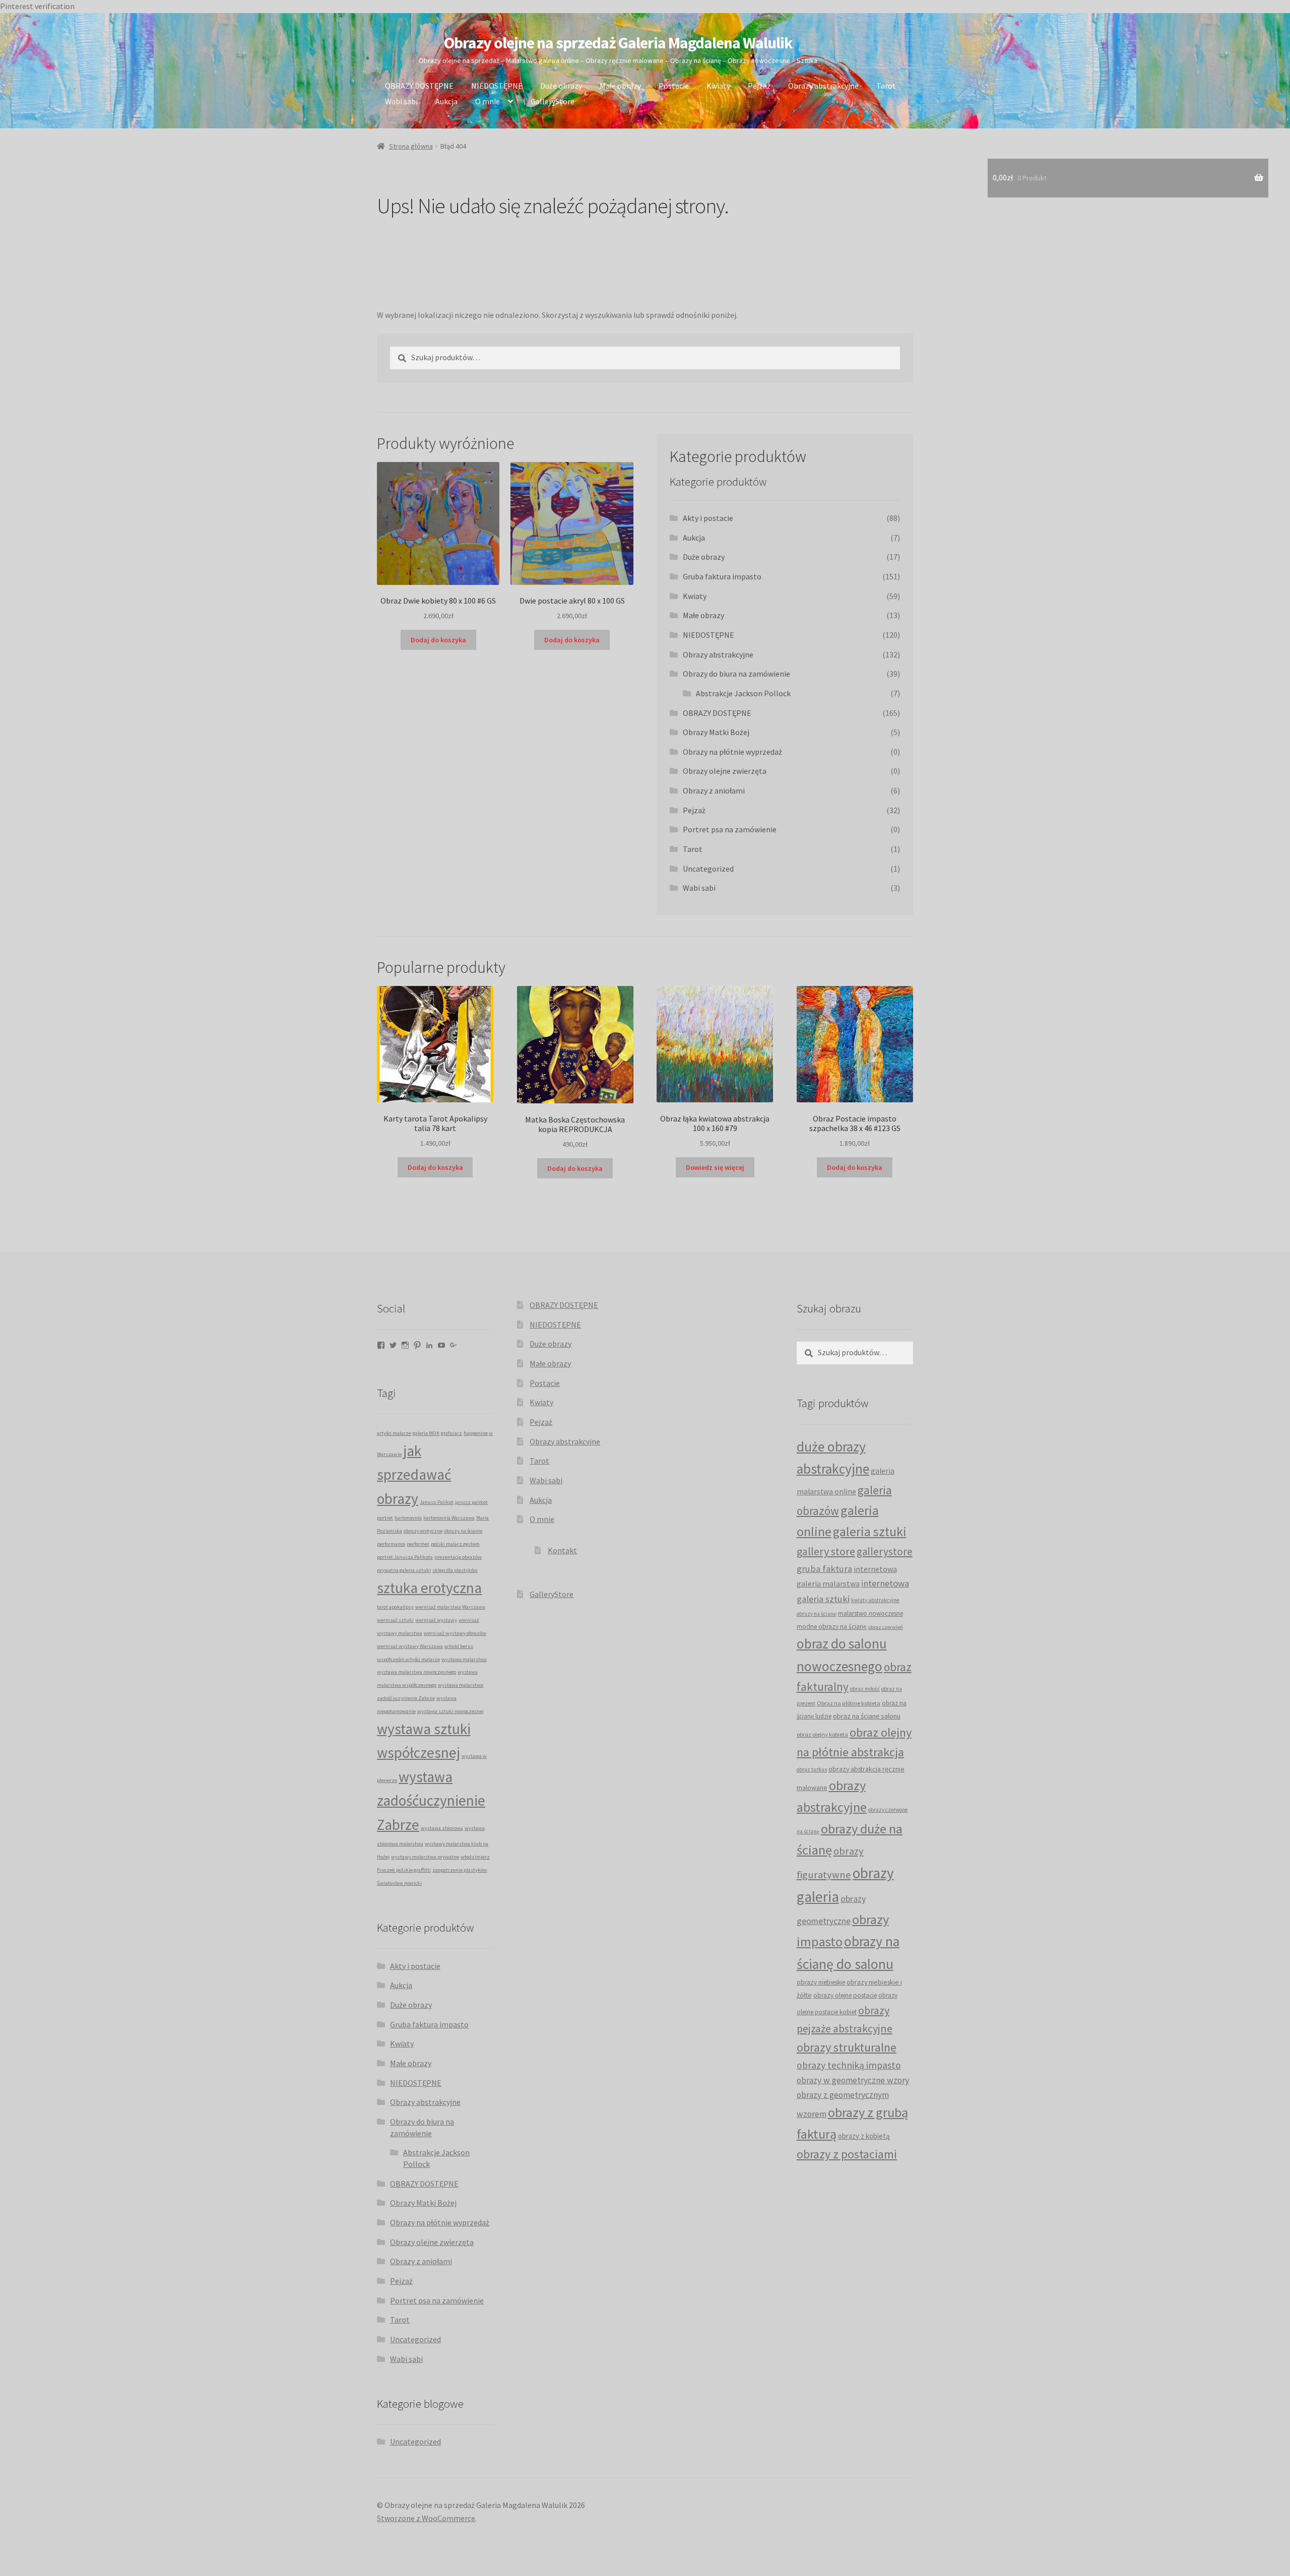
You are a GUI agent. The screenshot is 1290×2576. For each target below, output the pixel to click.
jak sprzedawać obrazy (414, 1475)
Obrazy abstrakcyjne (823, 86)
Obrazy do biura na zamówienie (736, 674)
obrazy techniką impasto (849, 2065)
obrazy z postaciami (847, 2154)
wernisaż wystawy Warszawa (410, 1646)
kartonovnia (408, 1518)
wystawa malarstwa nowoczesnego (416, 1672)
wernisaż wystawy (436, 1620)
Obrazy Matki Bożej (716, 732)
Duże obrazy (561, 86)
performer (418, 1544)
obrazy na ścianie (463, 1531)
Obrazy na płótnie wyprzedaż (732, 752)
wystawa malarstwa (464, 1659)
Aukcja (446, 101)
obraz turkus (812, 1769)
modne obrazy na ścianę (832, 1627)
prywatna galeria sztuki (404, 1570)
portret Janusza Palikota (405, 1557)
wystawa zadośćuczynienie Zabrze (431, 1801)
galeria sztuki (870, 1532)
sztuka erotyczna (429, 1588)
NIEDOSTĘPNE (497, 86)
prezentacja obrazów (458, 1557)
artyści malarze (394, 1433)
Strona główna (411, 146)
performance (391, 1544)
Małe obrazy (620, 86)
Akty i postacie (708, 518)
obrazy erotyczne (423, 1531)
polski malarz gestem (455, 1544)
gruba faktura (824, 1568)
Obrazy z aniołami (714, 790)
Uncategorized (708, 869)
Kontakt (562, 1550)
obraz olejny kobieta (822, 1734)
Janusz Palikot (437, 1502)
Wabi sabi (401, 101)
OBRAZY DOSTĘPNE (419, 86)
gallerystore (885, 1551)
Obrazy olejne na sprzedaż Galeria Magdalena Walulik (618, 43)
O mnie (488, 101)
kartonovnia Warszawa (449, 1518)
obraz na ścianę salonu (867, 1716)
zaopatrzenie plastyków (460, 1870)
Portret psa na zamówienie (730, 829)
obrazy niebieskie (821, 1982)
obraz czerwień (886, 1627)
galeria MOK (426, 1433)
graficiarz (451, 1433)
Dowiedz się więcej (715, 1167)
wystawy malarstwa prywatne (425, 1857)
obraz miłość (865, 1689)
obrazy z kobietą (864, 2136)
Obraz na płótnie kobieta (849, 1703)
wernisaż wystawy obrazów (455, 1633)
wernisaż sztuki (395, 1620)
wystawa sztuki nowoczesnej (450, 1711)
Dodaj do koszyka (438, 640)
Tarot (886, 86)
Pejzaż (759, 86)
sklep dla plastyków (455, 1570)
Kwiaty (718, 86)
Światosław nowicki (399, 1883)
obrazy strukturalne (847, 2047)
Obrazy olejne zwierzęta (725, 771)
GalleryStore (553, 101)
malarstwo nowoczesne (870, 1613)
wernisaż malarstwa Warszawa (450, 1607)
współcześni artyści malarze (408, 1659)
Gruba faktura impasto (722, 576)
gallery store (826, 1551)
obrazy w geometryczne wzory (853, 2080)
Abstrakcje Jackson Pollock (743, 693)
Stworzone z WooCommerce (426, 2518)
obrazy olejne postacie (845, 1995)
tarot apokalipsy (395, 1607)
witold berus (459, 1646)
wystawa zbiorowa (442, 1828)
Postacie (674, 86)
